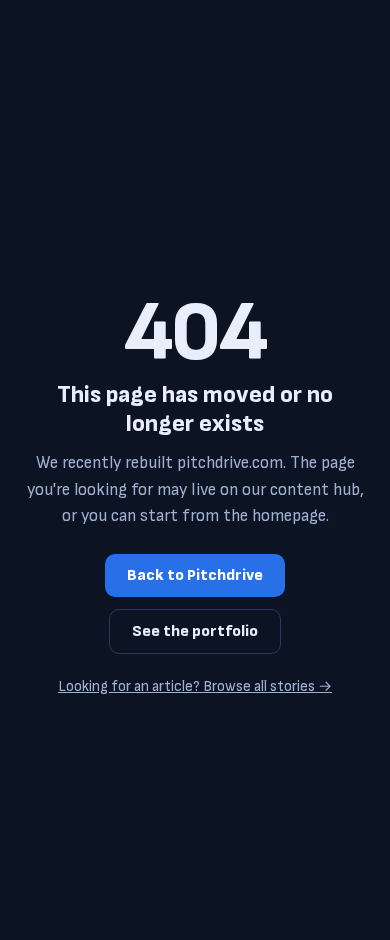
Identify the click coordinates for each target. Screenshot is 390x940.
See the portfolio (195, 631)
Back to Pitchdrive (195, 575)
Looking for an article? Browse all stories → (195, 686)
